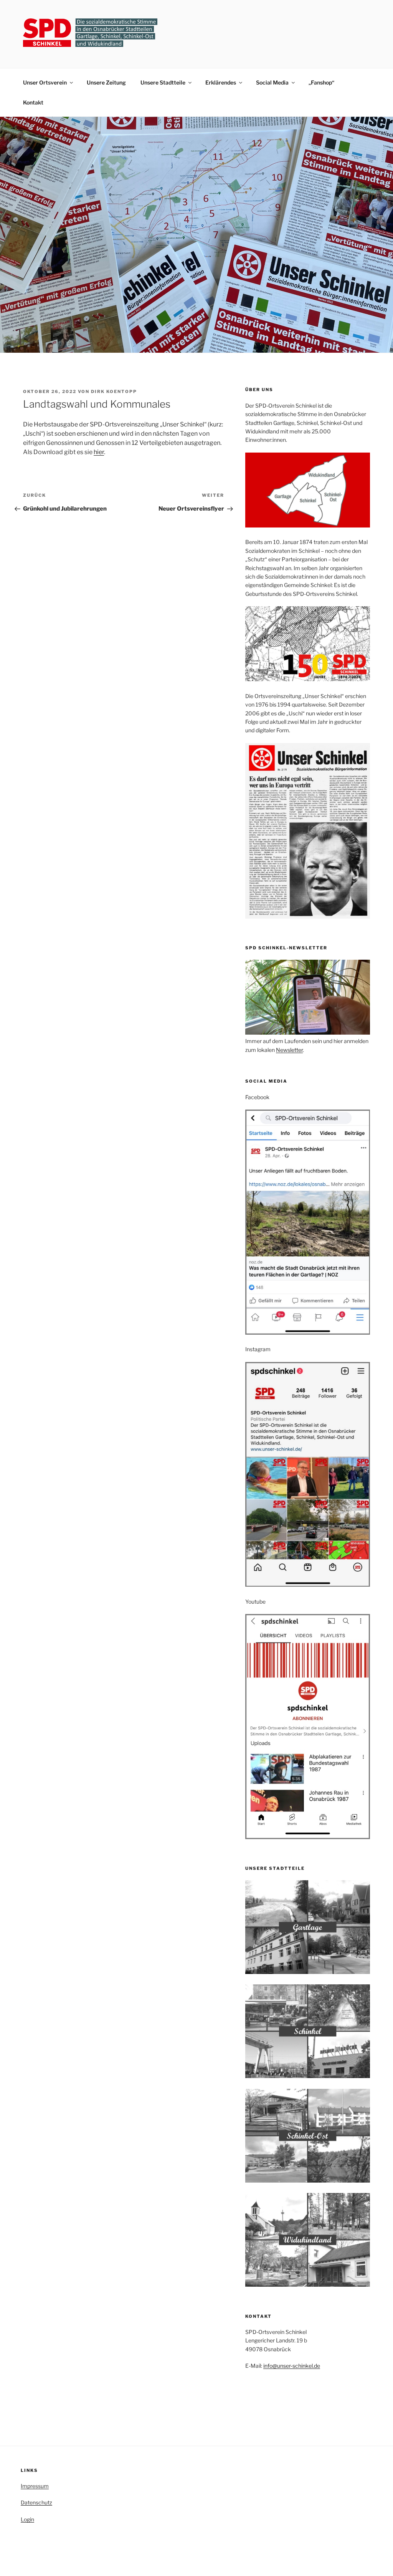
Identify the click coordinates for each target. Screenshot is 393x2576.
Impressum (35, 2486)
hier (99, 452)
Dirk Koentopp (114, 391)
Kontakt (33, 102)
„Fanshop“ (321, 82)
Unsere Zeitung (106, 82)
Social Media (272, 82)
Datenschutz (36, 2502)
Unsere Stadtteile (163, 82)
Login (27, 2519)
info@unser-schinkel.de (292, 2366)
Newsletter (289, 1050)
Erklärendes (221, 82)
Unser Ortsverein (45, 82)
